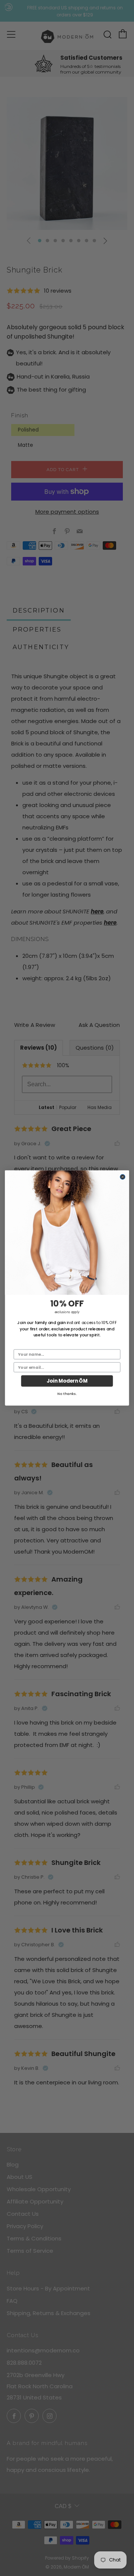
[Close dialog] (123, 1177)
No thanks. (67, 1394)
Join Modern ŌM (67, 1381)
